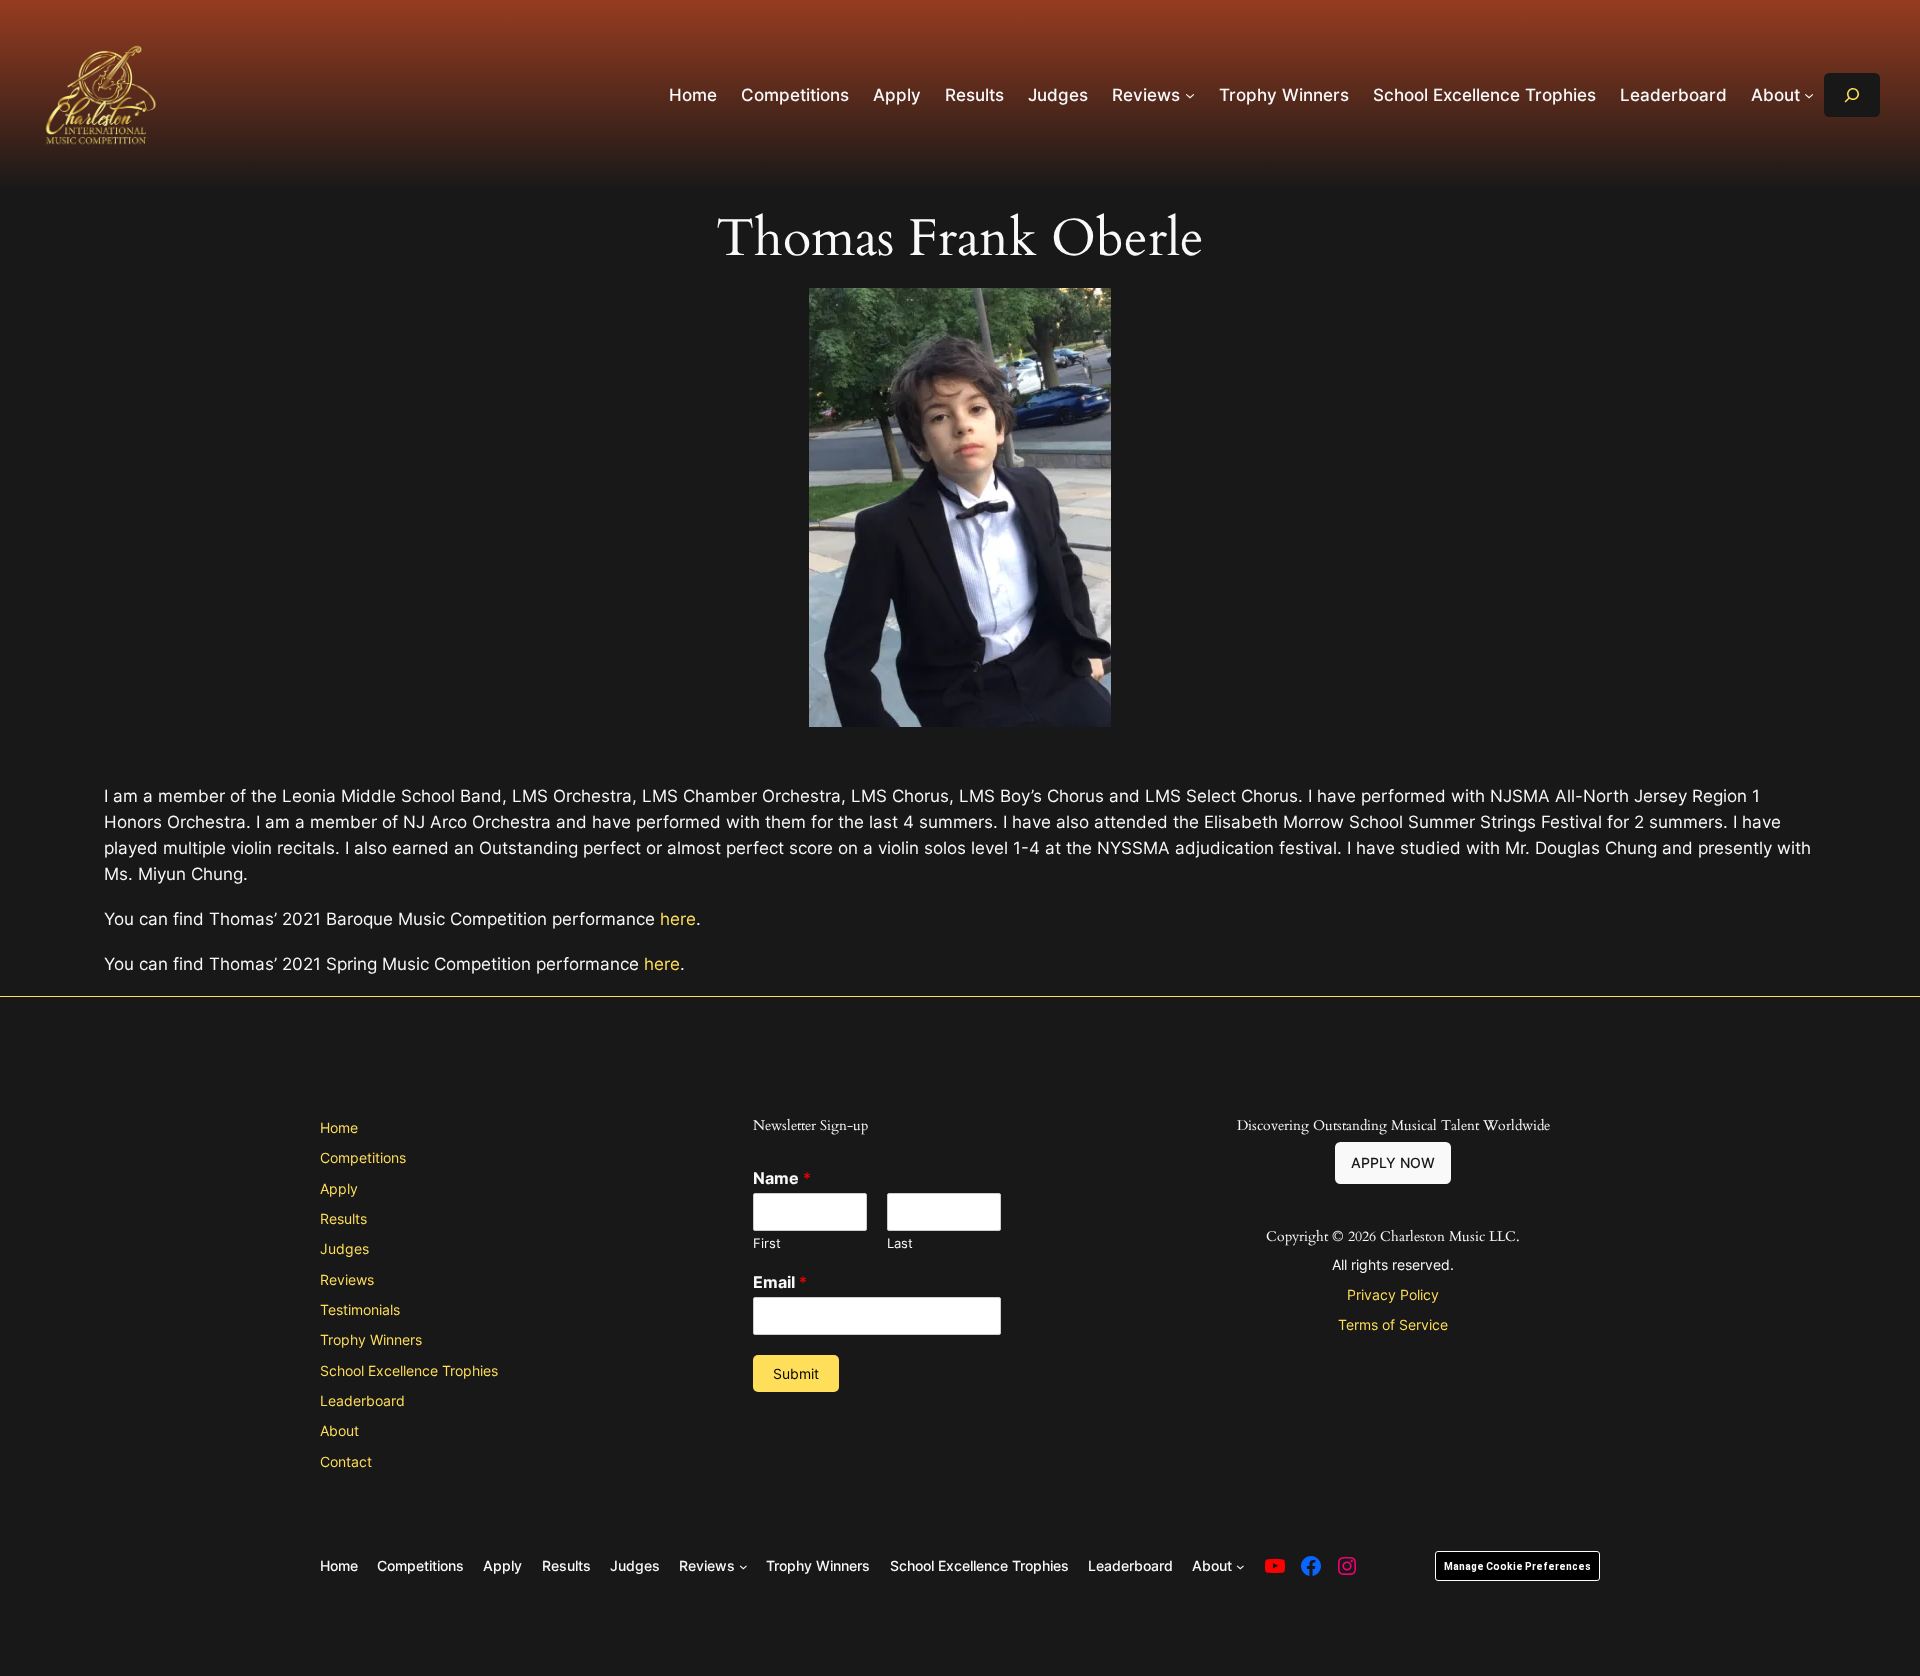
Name (782, 1178)
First (767, 1243)
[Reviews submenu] (1190, 95)
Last (900, 1243)
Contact (346, 1461)
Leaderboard (362, 1400)
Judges (344, 1248)
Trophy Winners (371, 1339)
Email (780, 1282)
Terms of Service (1393, 1324)
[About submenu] (1809, 95)
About (339, 1430)
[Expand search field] (1852, 94)
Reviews (347, 1279)
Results (343, 1218)
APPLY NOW (1393, 1162)
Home (339, 1127)
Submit (796, 1373)
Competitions (363, 1157)
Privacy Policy (1393, 1294)
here (678, 919)
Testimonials (360, 1309)
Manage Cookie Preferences (1517, 1566)
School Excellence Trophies (409, 1370)
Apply (339, 1188)
